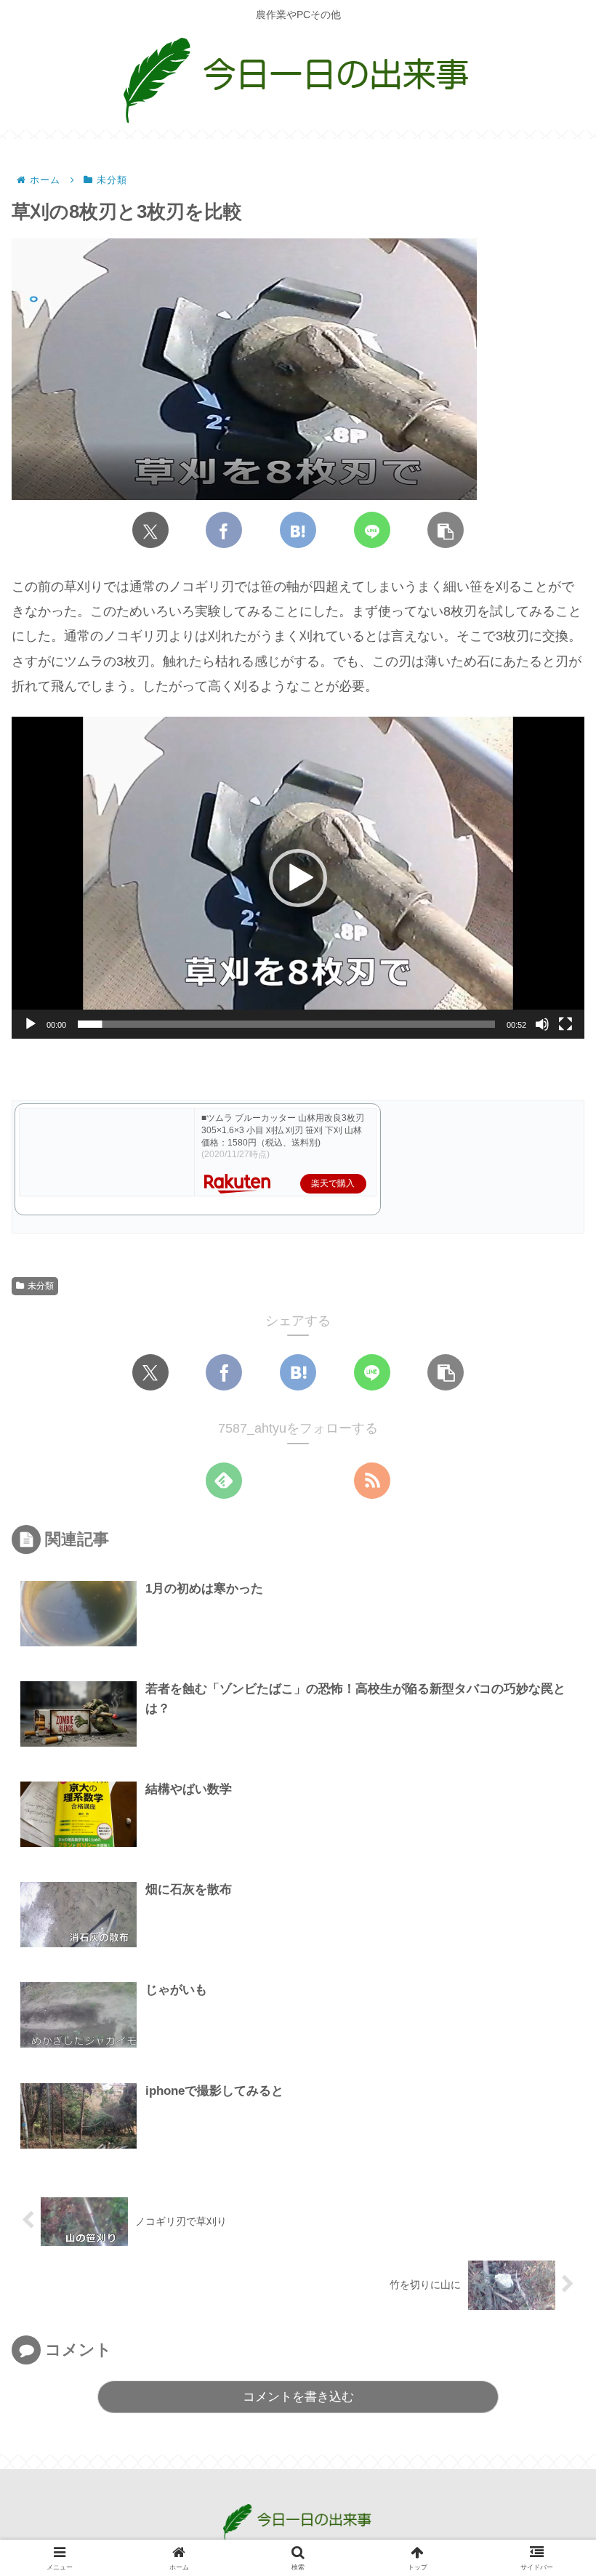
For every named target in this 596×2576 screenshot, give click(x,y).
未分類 (41, 1286)
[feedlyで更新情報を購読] (224, 1481)
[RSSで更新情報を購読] (372, 1481)
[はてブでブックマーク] (298, 530)
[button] (446, 530)
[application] (298, 878)
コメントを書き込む (298, 2397)
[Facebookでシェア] (224, 530)
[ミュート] (542, 1024)
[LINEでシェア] (372, 530)
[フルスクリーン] (565, 1024)
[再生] (31, 1024)
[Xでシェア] (150, 530)
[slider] (286, 1024)
